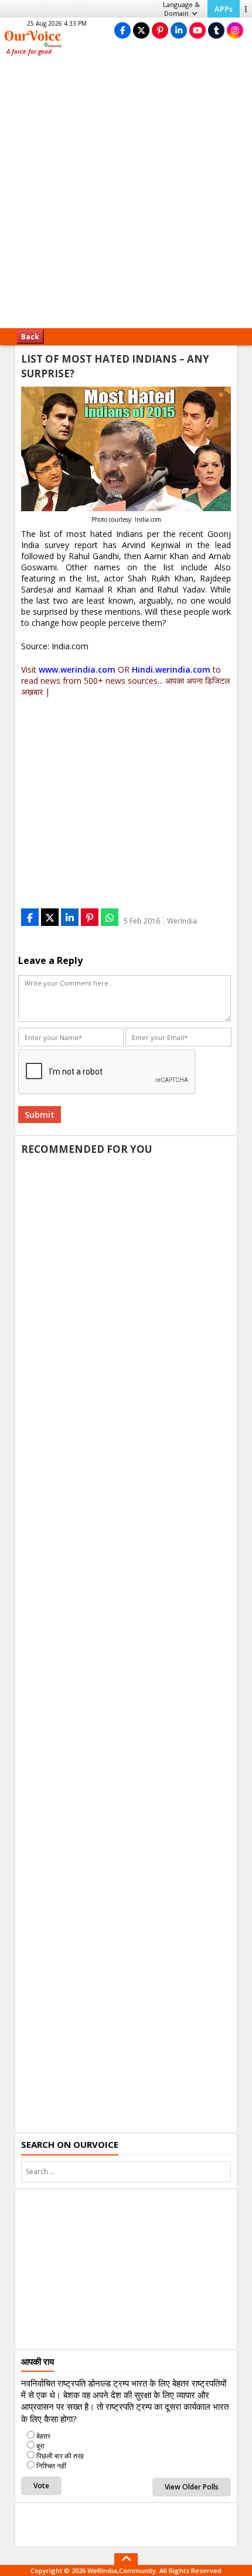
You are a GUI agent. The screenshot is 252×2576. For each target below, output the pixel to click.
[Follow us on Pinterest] (160, 30)
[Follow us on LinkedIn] (179, 30)
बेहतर (43, 2436)
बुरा (40, 2446)
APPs (224, 9)
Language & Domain (181, 9)
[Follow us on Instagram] (235, 30)
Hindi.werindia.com (171, 669)
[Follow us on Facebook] (122, 30)
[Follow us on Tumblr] (216, 30)
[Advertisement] (126, 196)
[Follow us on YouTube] (197, 30)
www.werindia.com (77, 669)
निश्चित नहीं (51, 2466)
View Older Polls (192, 2487)
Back (30, 337)
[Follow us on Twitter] (141, 30)
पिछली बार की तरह (60, 2456)
